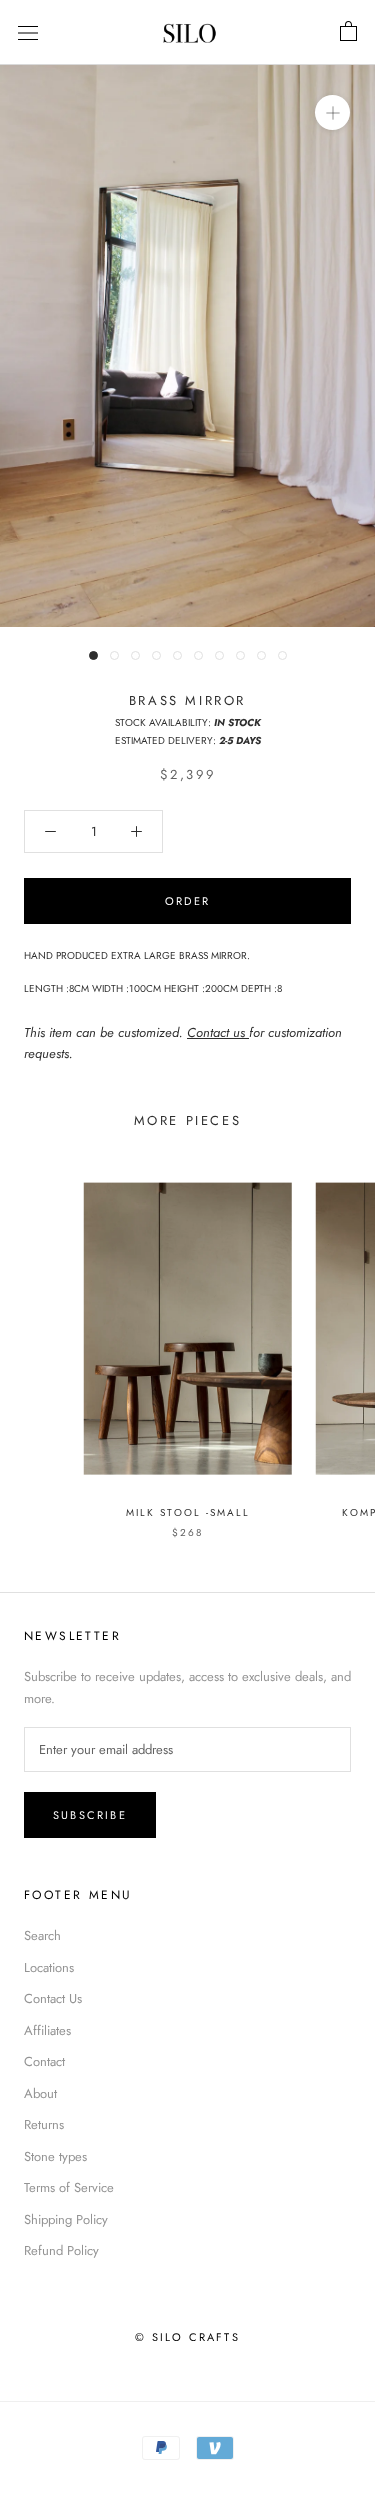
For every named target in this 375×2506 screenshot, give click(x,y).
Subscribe (90, 1815)
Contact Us (53, 1998)
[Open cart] (348, 32)
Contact (44, 2061)
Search (42, 1935)
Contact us (218, 1032)
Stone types (55, 2156)
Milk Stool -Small (188, 1512)
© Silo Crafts (187, 2337)
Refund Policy (61, 2250)
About (40, 2093)
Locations (49, 1967)
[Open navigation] (28, 32)
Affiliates (47, 2030)
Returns (44, 2124)
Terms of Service (69, 2187)
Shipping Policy (66, 2219)
